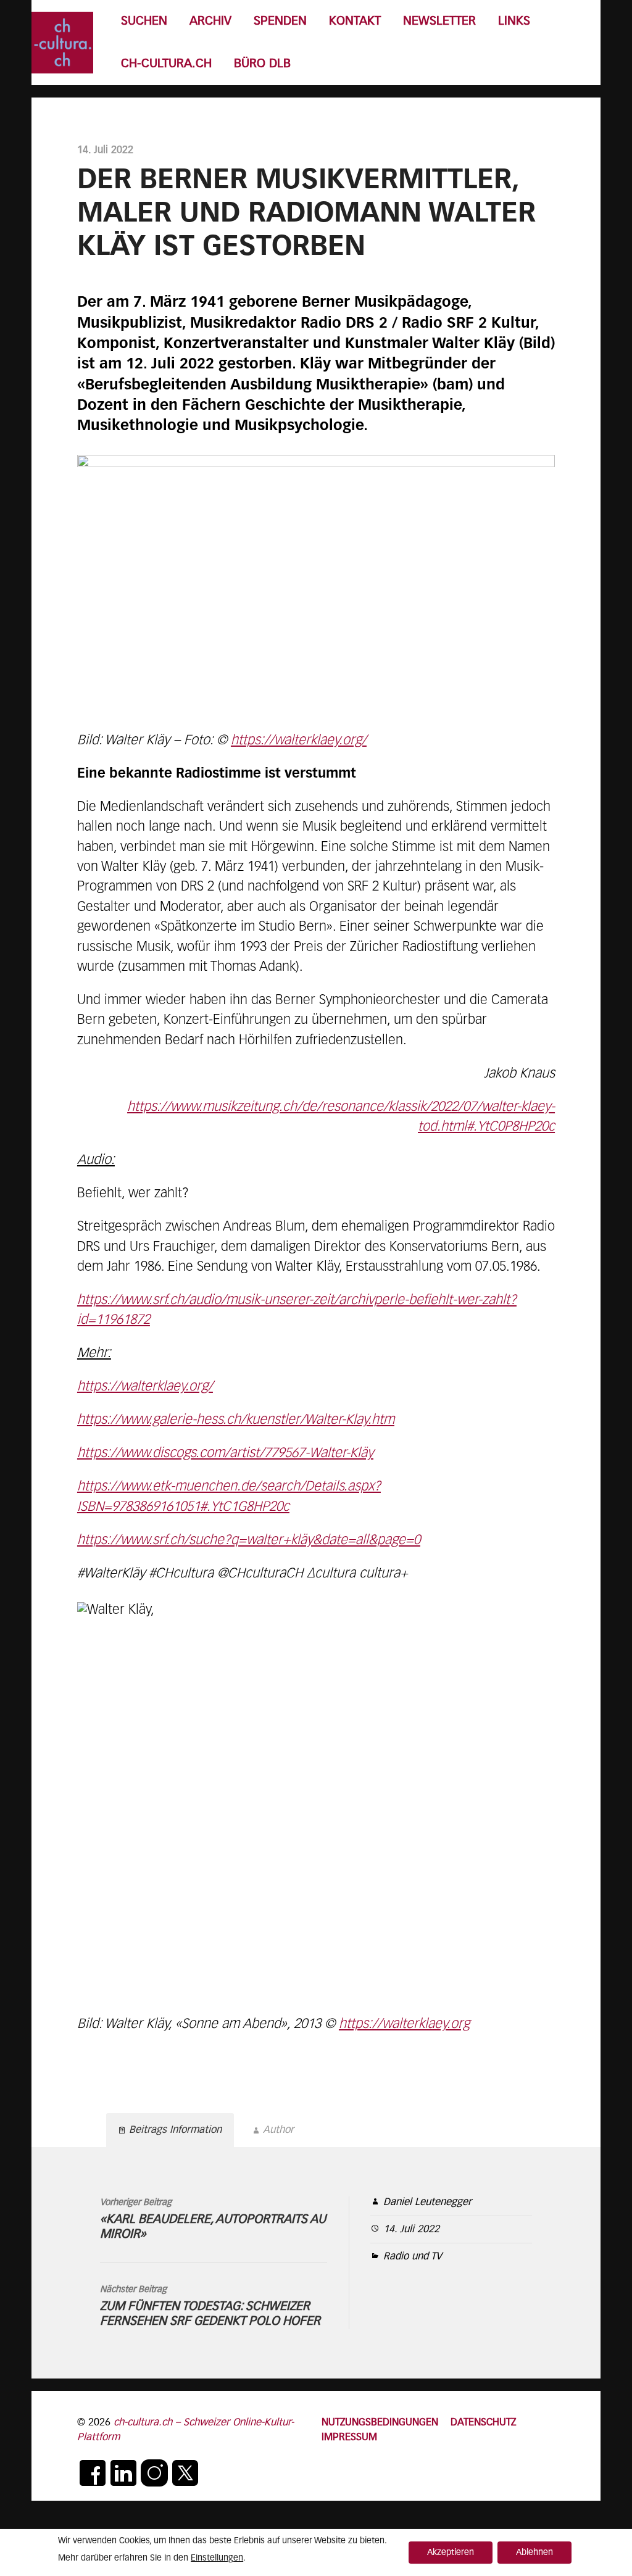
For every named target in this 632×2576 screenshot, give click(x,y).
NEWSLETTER (439, 21)
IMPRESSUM (349, 2437)
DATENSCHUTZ (483, 2423)
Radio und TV (413, 2257)
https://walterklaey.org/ (299, 741)
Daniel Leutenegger (427, 2202)
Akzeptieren (451, 2553)
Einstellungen (217, 2558)
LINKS (514, 21)
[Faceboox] (93, 2473)
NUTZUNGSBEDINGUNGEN (380, 2423)
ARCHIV (210, 21)
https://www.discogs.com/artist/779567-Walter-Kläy (225, 1453)
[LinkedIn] (123, 2473)
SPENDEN (280, 21)
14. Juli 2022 (411, 2229)
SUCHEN (144, 21)
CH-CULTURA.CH (166, 64)
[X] (185, 2473)
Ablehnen (534, 2553)
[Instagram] (154, 2473)
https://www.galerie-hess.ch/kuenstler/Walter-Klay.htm (236, 1420)
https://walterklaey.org (404, 2024)
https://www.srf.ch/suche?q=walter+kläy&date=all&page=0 (249, 1540)
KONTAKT (355, 21)
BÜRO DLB (262, 64)
